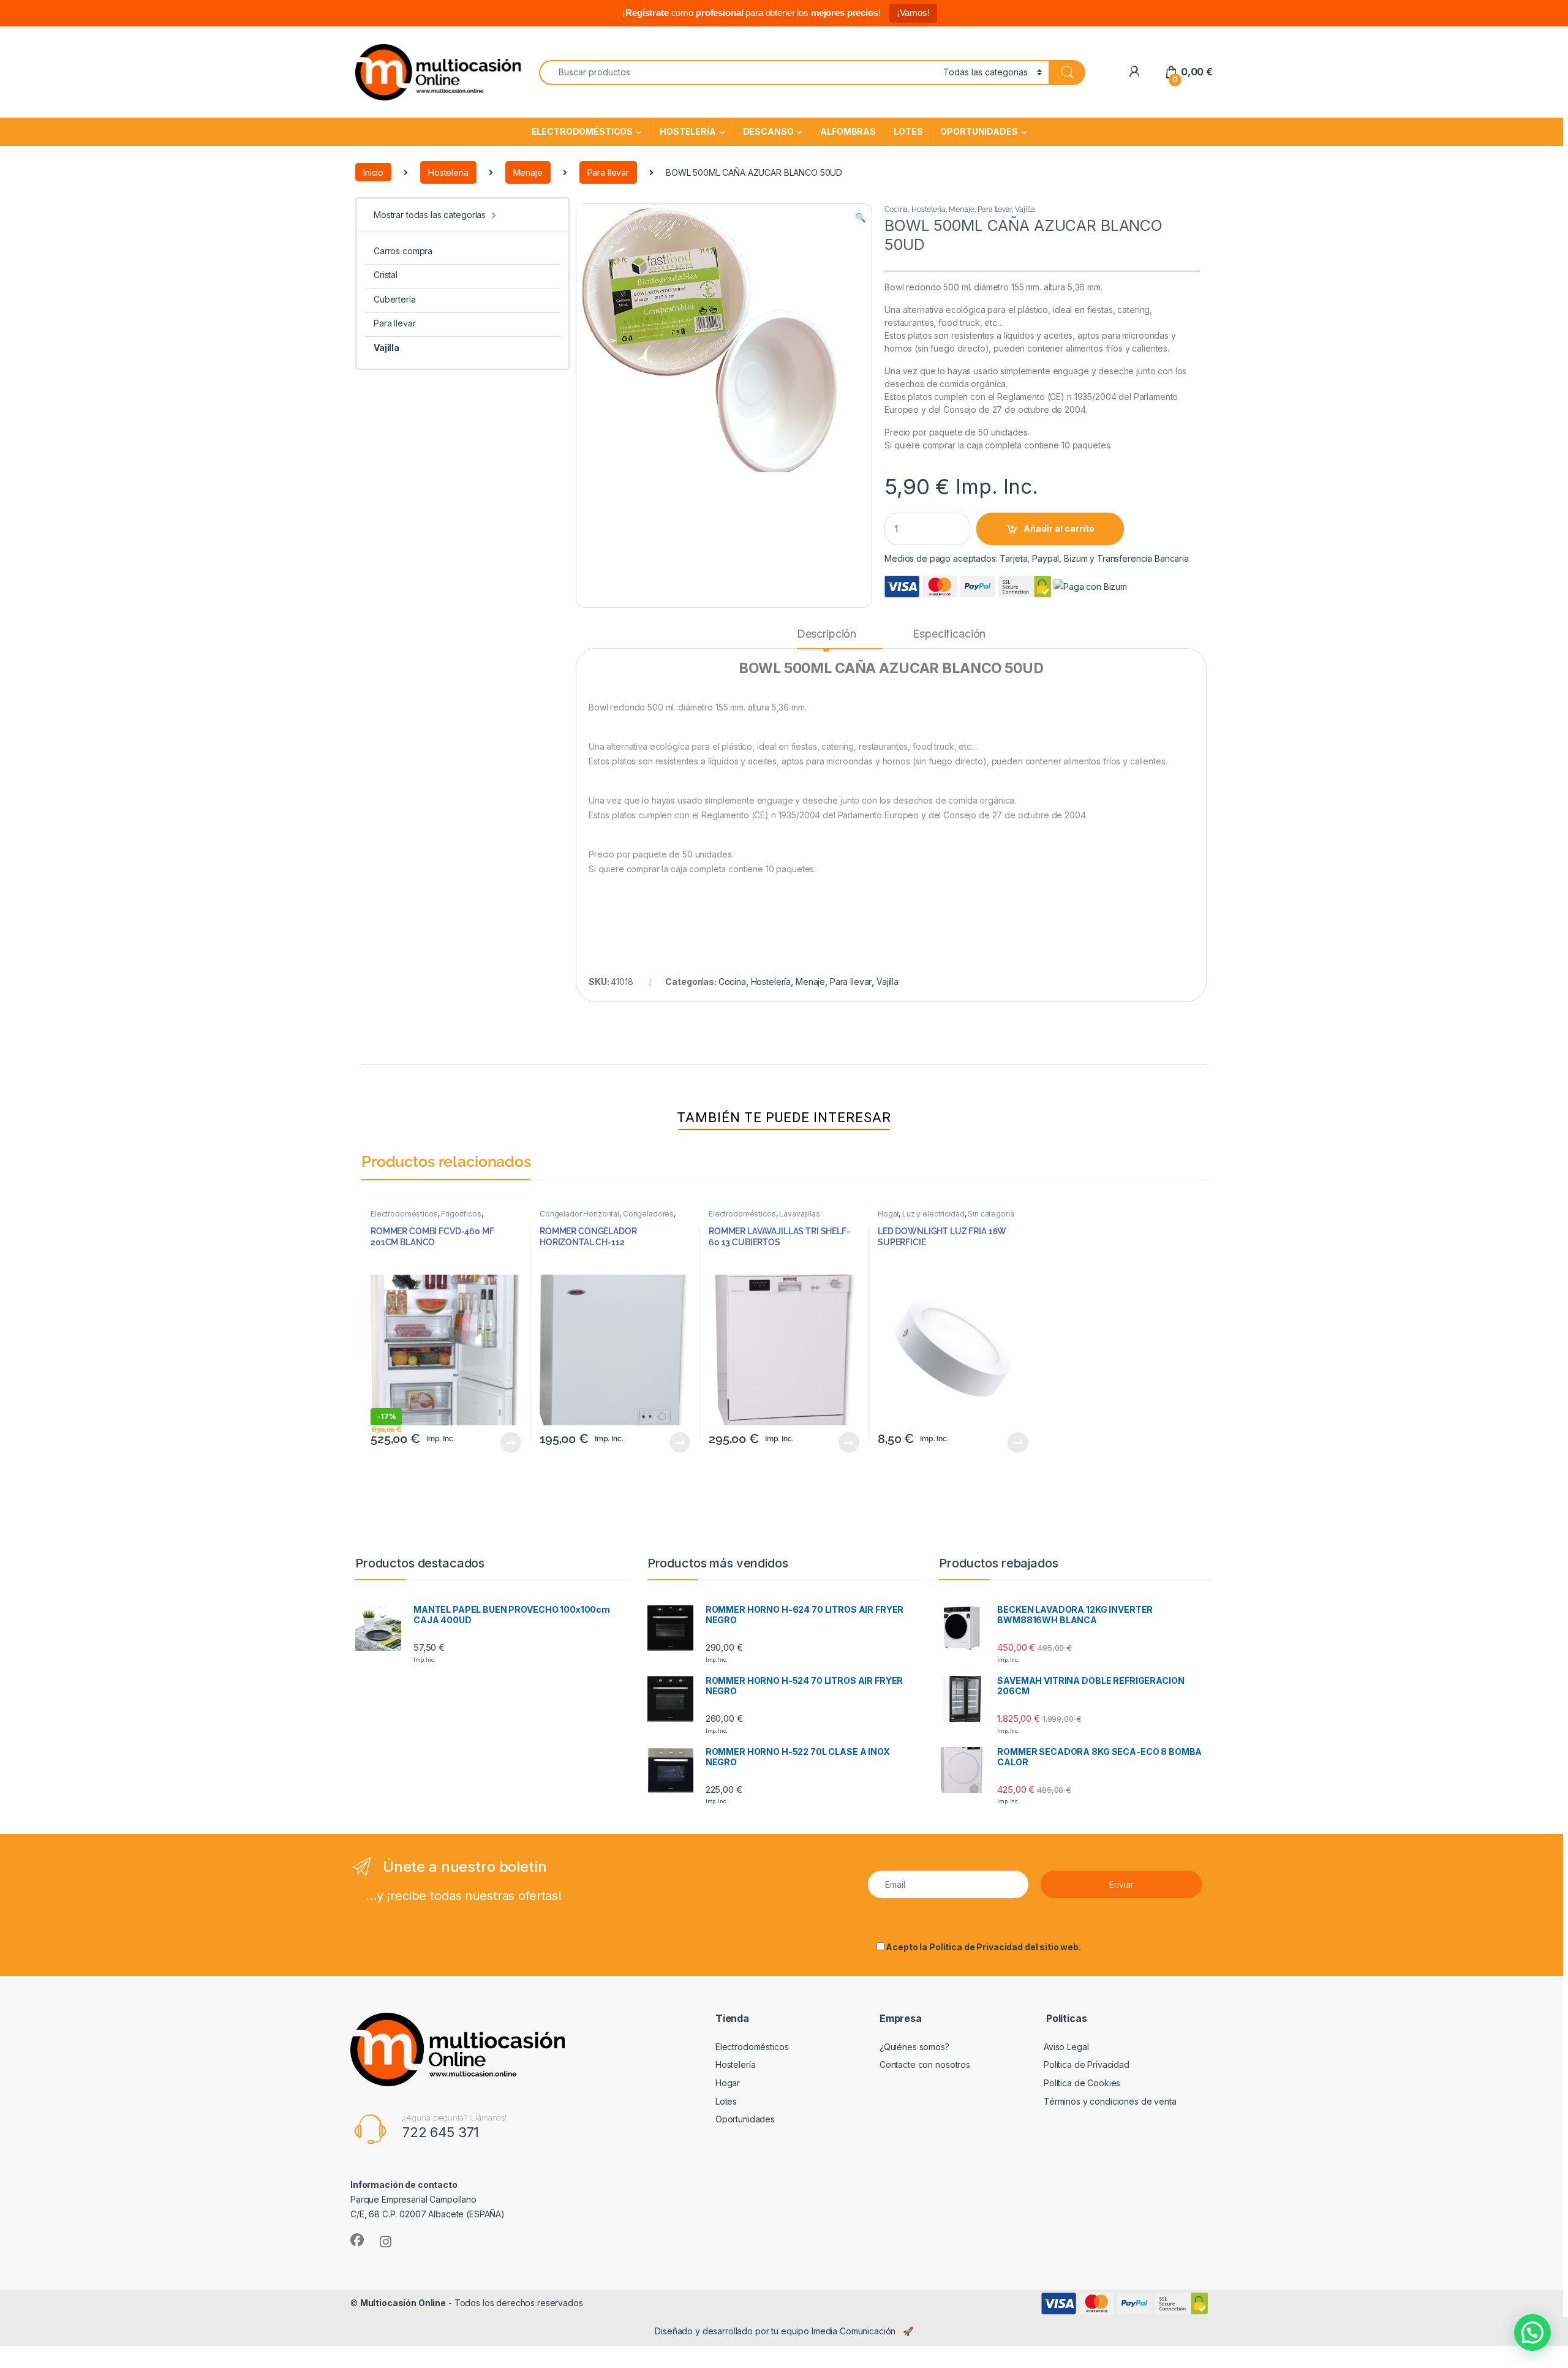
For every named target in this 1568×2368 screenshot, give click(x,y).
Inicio (373, 172)
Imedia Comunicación (854, 2331)
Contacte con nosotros (925, 2064)
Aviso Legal (1066, 2047)
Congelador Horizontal (579, 1214)
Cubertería (395, 299)
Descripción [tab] (827, 634)
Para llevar (608, 172)
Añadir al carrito (1059, 528)
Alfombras (848, 131)
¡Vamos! (913, 13)
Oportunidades (979, 131)
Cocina (896, 209)
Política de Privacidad (976, 1947)
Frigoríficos (461, 1214)
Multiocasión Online (403, 2303)
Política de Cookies (1082, 2083)
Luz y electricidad (933, 1214)
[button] (860, 217)
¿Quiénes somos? (914, 2047)
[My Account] (1134, 72)
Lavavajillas (799, 1214)
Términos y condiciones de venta (1110, 2101)
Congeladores (648, 1214)
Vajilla (386, 348)
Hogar (888, 1214)
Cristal (386, 275)
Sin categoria (991, 1214)
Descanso (768, 131)
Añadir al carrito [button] (509, 1442)
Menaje (528, 172)
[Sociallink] (357, 2240)
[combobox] (738, 73)
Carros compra (403, 251)
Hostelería (688, 131)
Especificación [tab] (949, 634)
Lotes (908, 131)
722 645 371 (441, 2132)
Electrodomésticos (582, 131)
